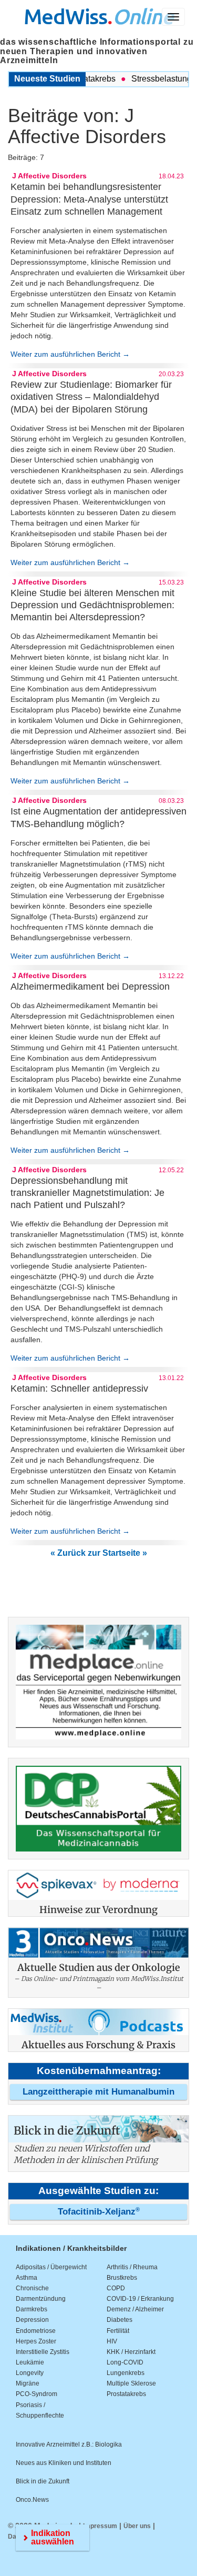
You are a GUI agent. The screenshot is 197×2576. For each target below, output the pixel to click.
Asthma (27, 2278)
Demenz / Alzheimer (135, 2309)
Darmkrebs (32, 2309)
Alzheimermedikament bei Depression (90, 987)
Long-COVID (125, 2362)
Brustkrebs (122, 2278)
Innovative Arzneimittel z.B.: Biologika (69, 2444)
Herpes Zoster (36, 2341)
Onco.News (32, 2500)
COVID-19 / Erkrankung (140, 2299)
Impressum (100, 2526)
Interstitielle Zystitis (43, 2352)
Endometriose (36, 2331)
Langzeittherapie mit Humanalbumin (98, 2092)
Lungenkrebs (126, 2373)
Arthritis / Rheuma (132, 2267)
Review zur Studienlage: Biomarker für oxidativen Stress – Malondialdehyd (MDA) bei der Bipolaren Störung (91, 397)
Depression (32, 2320)
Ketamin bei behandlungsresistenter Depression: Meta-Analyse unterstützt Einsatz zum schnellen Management (89, 199)
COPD (116, 2288)
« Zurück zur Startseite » (99, 1553)
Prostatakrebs (126, 2394)
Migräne (28, 2383)
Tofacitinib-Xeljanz (99, 2212)
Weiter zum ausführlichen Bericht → (70, 354)
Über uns (137, 2526)
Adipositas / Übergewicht (51, 2267)
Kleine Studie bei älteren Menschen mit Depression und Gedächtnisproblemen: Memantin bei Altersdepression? (92, 605)
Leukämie (30, 2362)
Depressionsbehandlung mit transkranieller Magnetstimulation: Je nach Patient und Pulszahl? (87, 1193)
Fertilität (118, 2331)
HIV (112, 2341)
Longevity (30, 2373)
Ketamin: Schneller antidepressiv (79, 1388)
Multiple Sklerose (131, 2383)
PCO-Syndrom (37, 2394)
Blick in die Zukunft (43, 2481)
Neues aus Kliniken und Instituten (64, 2463)
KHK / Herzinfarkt (131, 2352)
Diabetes (120, 2320)
